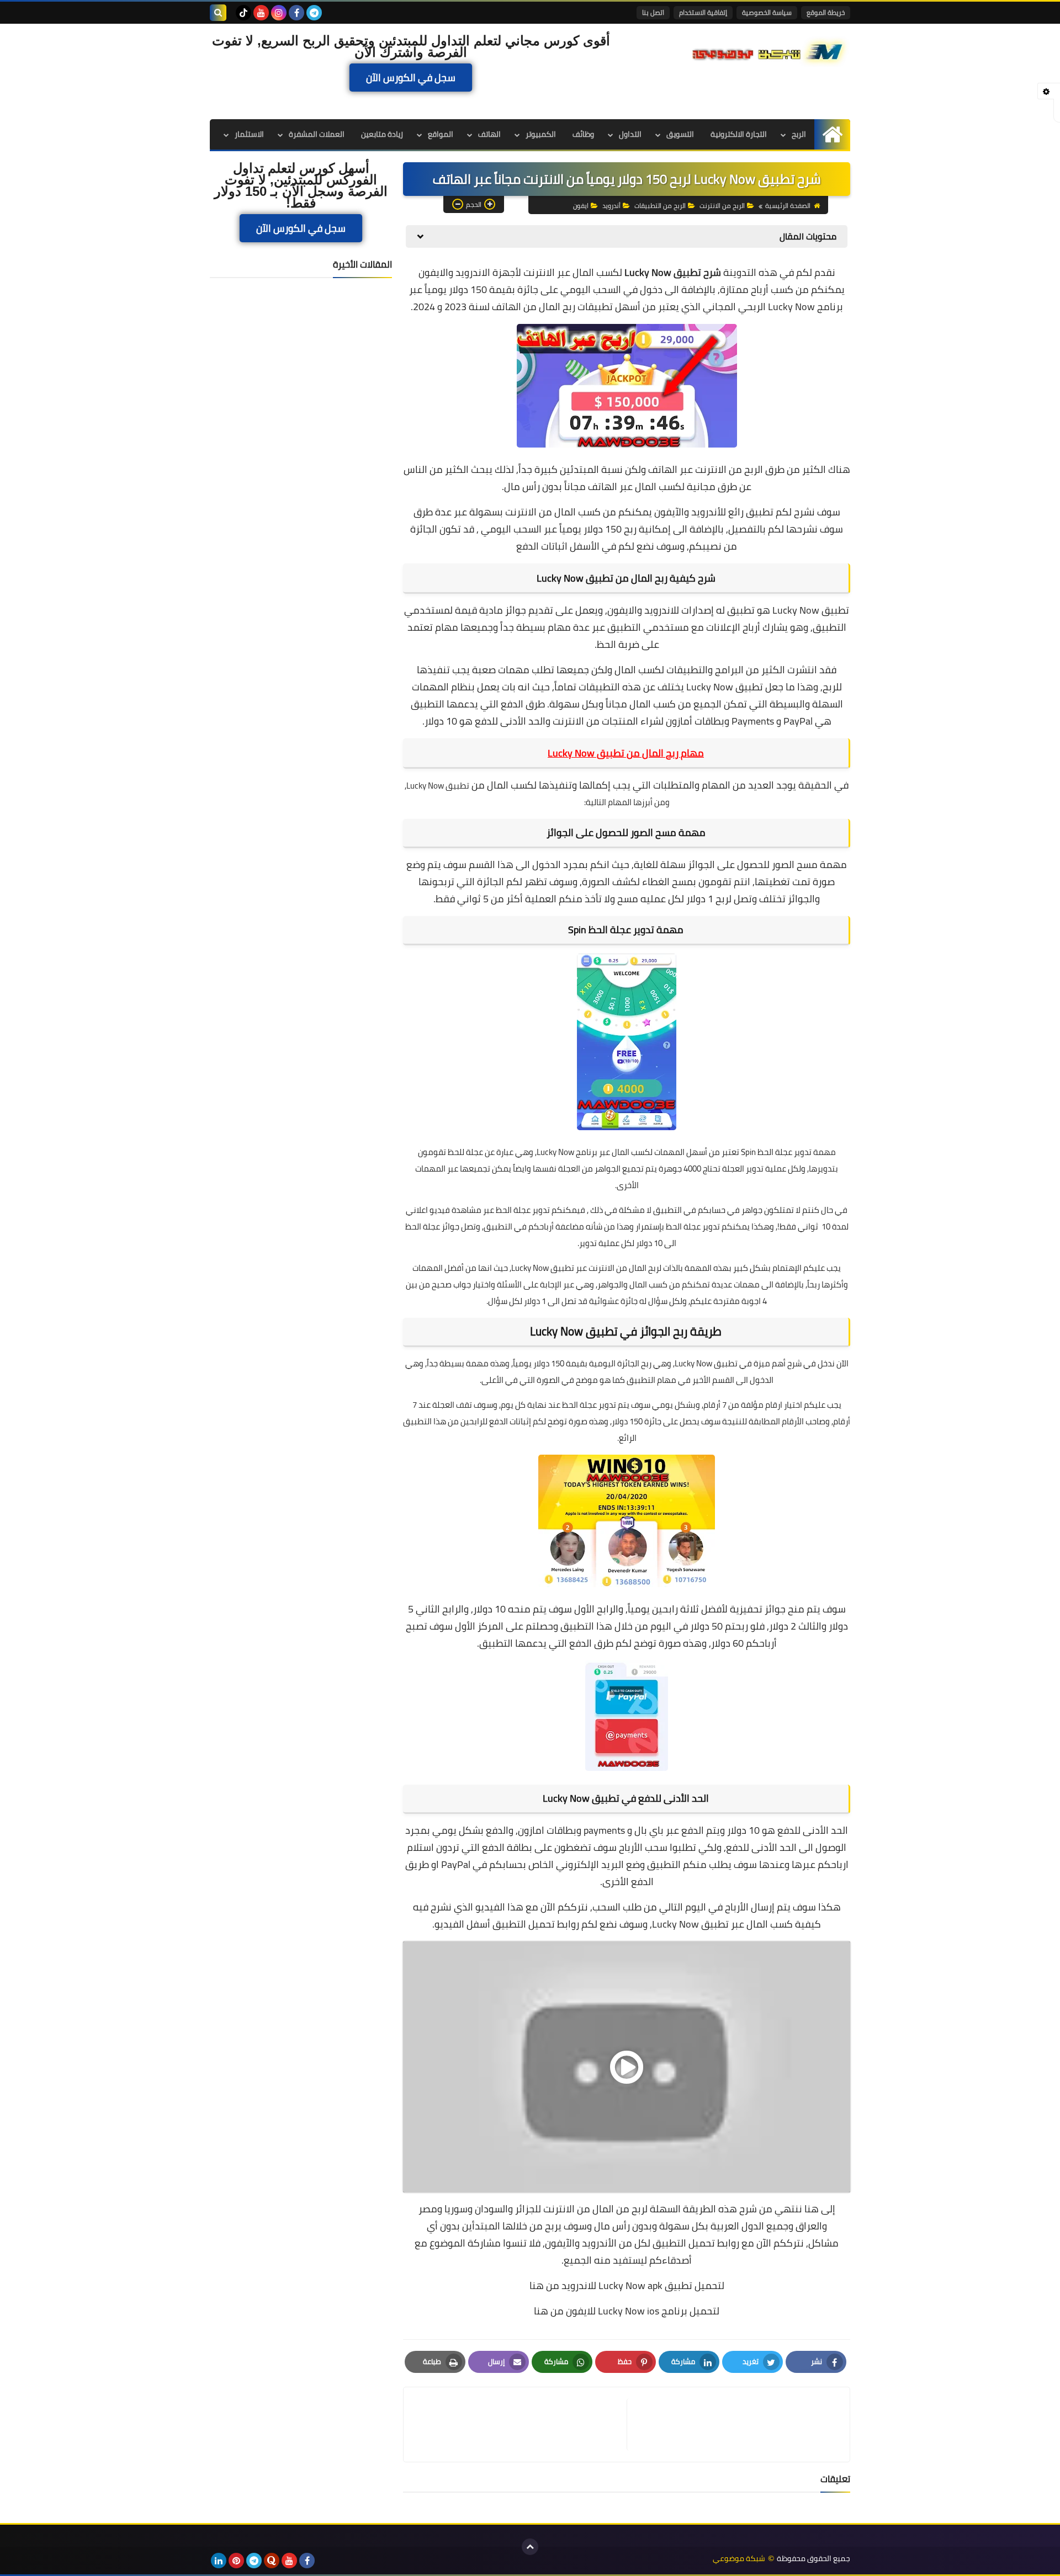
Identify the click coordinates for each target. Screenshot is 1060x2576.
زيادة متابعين (382, 134)
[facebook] (296, 13)
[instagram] (279, 13)
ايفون (581, 206)
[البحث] (218, 13)
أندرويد (611, 206)
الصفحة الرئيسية (788, 206)
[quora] (272, 2561)
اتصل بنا (653, 12)
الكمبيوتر (541, 134)
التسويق (680, 134)
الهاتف (489, 134)
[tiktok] (243, 13)
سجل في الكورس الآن (411, 78)
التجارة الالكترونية (739, 134)
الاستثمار (249, 134)
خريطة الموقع (826, 12)
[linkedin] (219, 2561)
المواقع (441, 134)
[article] (521, 2425)
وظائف (583, 134)
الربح (799, 134)
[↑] (530, 2547)
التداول (630, 134)
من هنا (544, 2285)
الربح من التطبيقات (660, 206)
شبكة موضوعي (739, 2559)
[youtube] (261, 13)
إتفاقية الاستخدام (703, 12)
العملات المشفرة (317, 134)
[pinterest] (236, 2561)
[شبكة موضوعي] (770, 51)
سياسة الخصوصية (767, 12)
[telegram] (314, 13)
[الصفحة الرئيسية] (832, 134)
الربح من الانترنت (722, 206)
